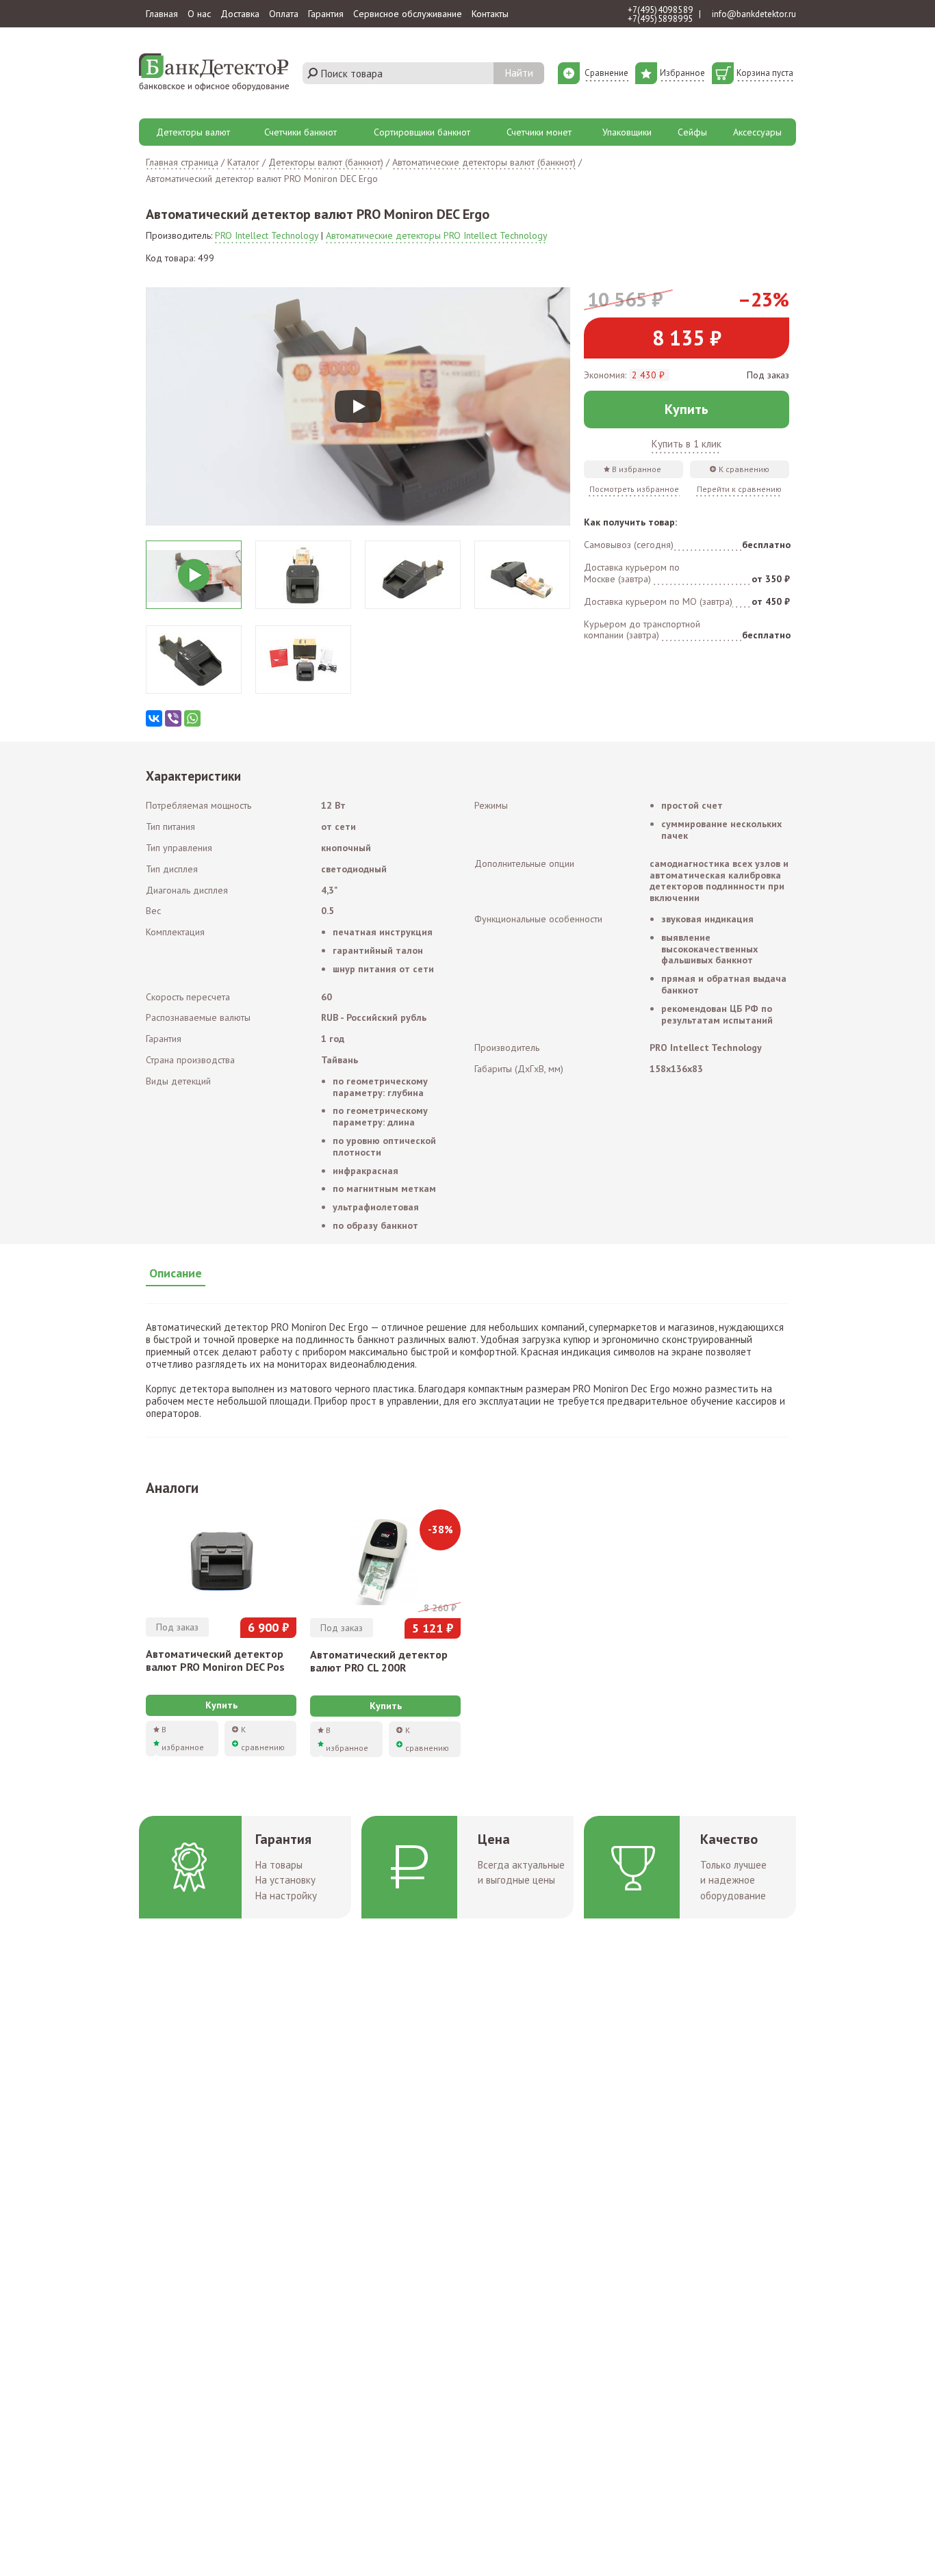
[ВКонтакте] (154, 718)
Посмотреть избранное (634, 489)
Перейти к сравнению (739, 489)
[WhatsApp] (192, 718)
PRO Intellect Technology (267, 235)
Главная (162, 14)
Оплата (284, 14)
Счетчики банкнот (300, 132)
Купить (687, 409)
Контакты (490, 14)
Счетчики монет (539, 132)
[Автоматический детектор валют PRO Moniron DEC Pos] (221, 1559)
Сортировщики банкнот (422, 132)
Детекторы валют (193, 132)
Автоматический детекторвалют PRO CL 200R (379, 1661)
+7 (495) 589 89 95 (660, 19)
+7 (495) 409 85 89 (660, 10)
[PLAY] (358, 406)
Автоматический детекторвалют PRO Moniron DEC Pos (215, 1660)
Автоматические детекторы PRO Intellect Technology (437, 235)
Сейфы (692, 132)
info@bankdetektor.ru (754, 14)
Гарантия (326, 14)
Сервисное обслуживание (408, 14)
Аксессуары (757, 132)
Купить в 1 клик (687, 444)
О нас (199, 14)
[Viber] (173, 718)
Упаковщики (627, 132)
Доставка (240, 14)
